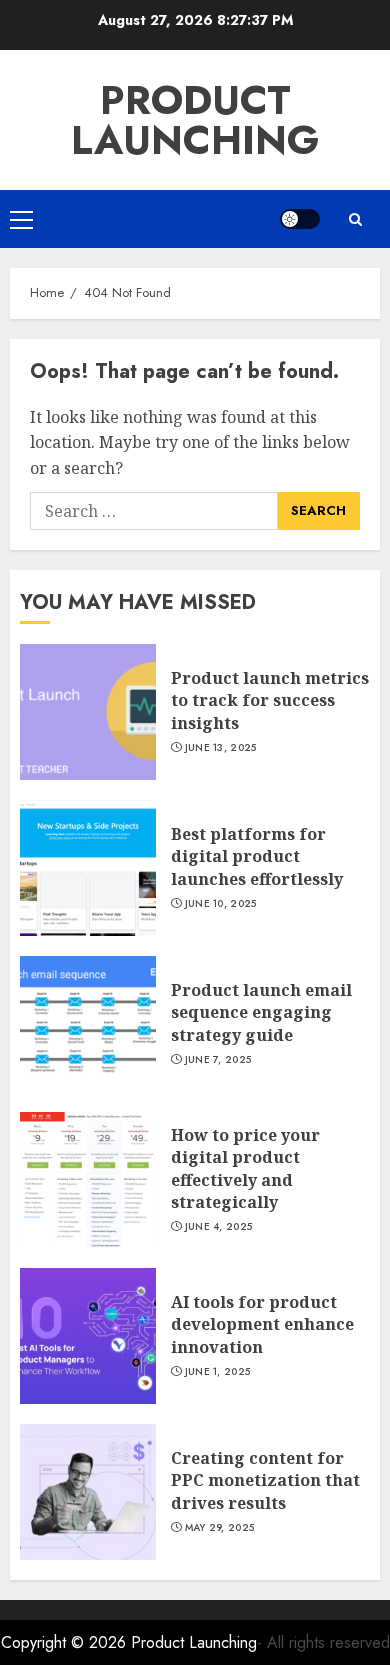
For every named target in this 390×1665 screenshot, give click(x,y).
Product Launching (195, 120)
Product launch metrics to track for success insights (270, 700)
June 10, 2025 (221, 904)
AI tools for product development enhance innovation (262, 1324)
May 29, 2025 (220, 1528)
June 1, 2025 (218, 1372)
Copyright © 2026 (66, 1642)
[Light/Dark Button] (300, 219)
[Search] (355, 219)
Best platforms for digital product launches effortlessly (257, 856)
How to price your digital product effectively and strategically (245, 1168)
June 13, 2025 (221, 748)
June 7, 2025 (218, 1060)
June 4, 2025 (219, 1227)
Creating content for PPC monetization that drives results (265, 1480)
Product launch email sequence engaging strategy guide (261, 1012)
